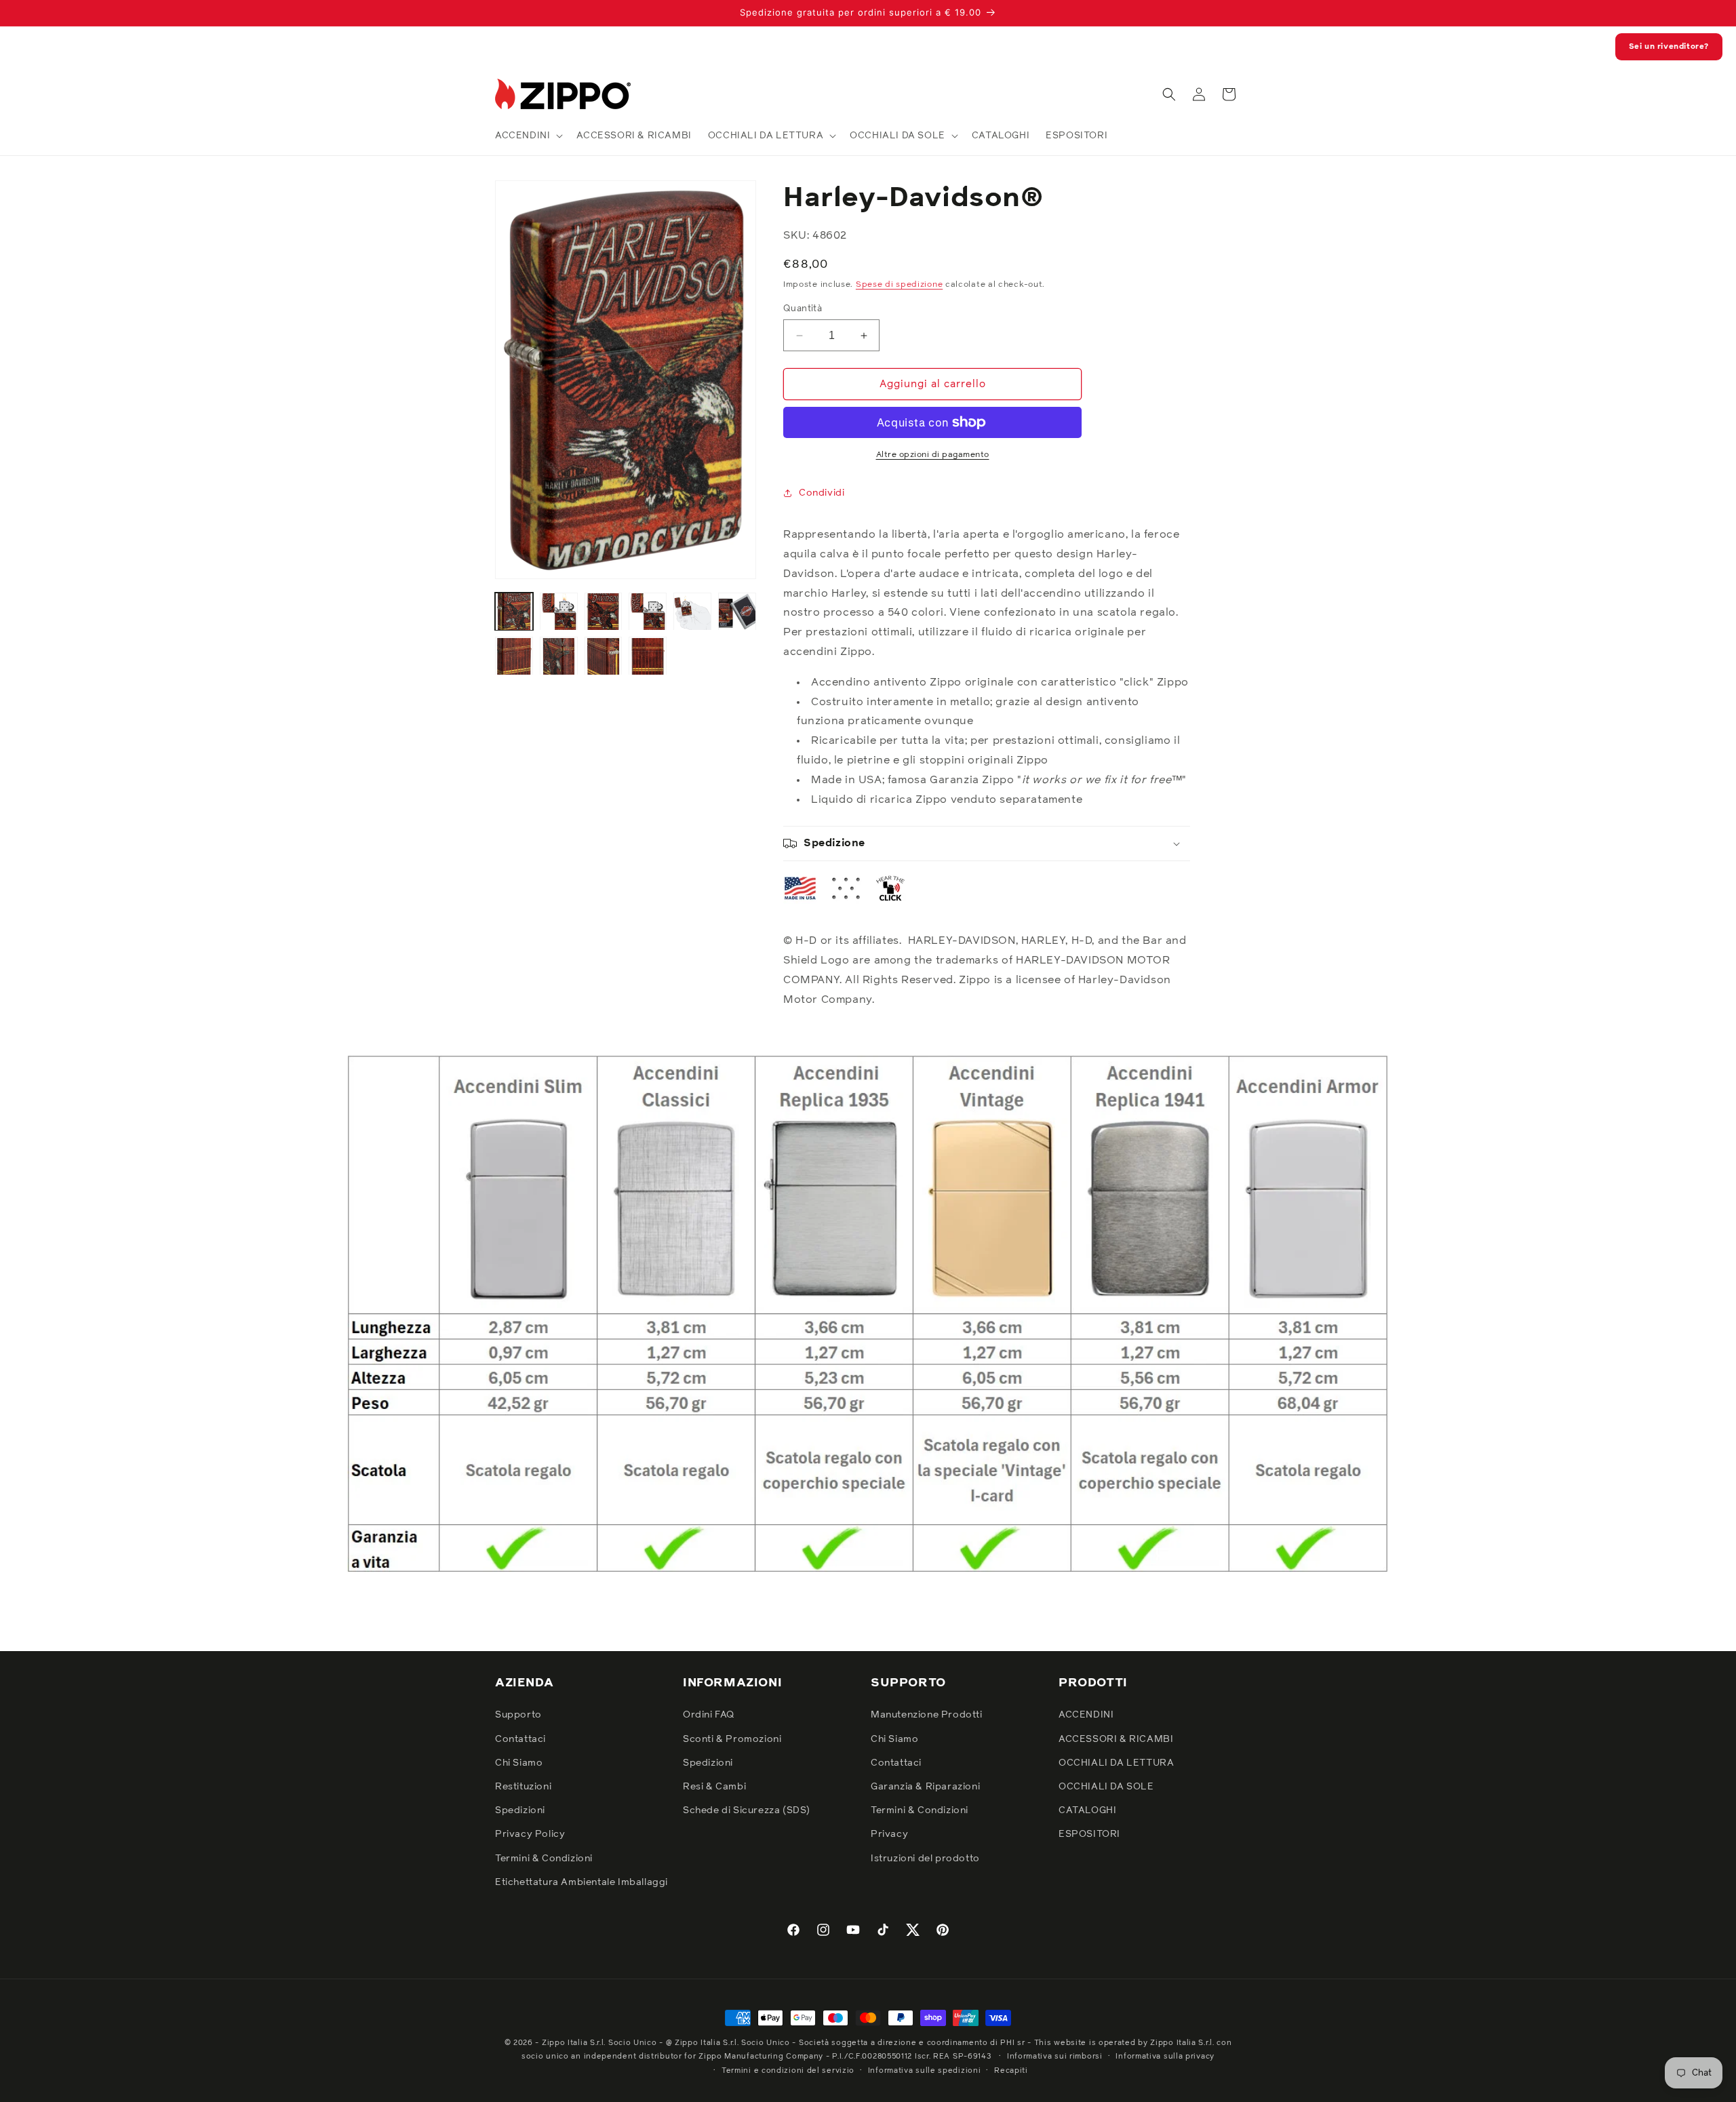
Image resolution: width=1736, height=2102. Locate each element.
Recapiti (1011, 2070)
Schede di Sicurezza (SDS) (747, 1810)
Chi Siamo (519, 1763)
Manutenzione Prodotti (927, 1715)
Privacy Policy (530, 1834)
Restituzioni (523, 1787)
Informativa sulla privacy (1165, 2056)
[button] (528, 136)
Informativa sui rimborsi (1055, 2056)
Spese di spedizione (899, 285)
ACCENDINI (1086, 1715)
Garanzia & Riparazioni (925, 1787)
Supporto (518, 1715)
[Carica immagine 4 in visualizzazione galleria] (648, 612)
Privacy (889, 1834)
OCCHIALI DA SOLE (1106, 1787)
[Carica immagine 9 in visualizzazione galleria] (604, 656)
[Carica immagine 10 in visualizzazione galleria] (648, 656)
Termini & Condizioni (544, 1859)
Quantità (803, 309)
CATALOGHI (1087, 1810)
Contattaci (520, 1739)
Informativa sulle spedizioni (925, 2070)
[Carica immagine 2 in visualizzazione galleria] (559, 612)
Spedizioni (520, 1810)
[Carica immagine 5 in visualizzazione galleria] (692, 612)
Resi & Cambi (714, 1787)
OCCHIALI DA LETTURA (1116, 1763)
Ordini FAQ (709, 1715)
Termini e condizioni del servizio (788, 2070)
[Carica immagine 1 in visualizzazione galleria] (514, 612)
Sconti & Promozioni (732, 1739)
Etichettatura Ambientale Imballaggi (581, 1882)
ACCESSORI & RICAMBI (1116, 1739)
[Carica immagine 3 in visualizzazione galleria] (604, 612)
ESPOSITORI (1089, 1834)
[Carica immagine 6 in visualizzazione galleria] (737, 612)
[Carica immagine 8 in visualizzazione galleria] (559, 656)
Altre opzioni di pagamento (933, 455)
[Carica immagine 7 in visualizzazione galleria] (514, 656)
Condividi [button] (822, 493)
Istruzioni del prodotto (925, 1859)
